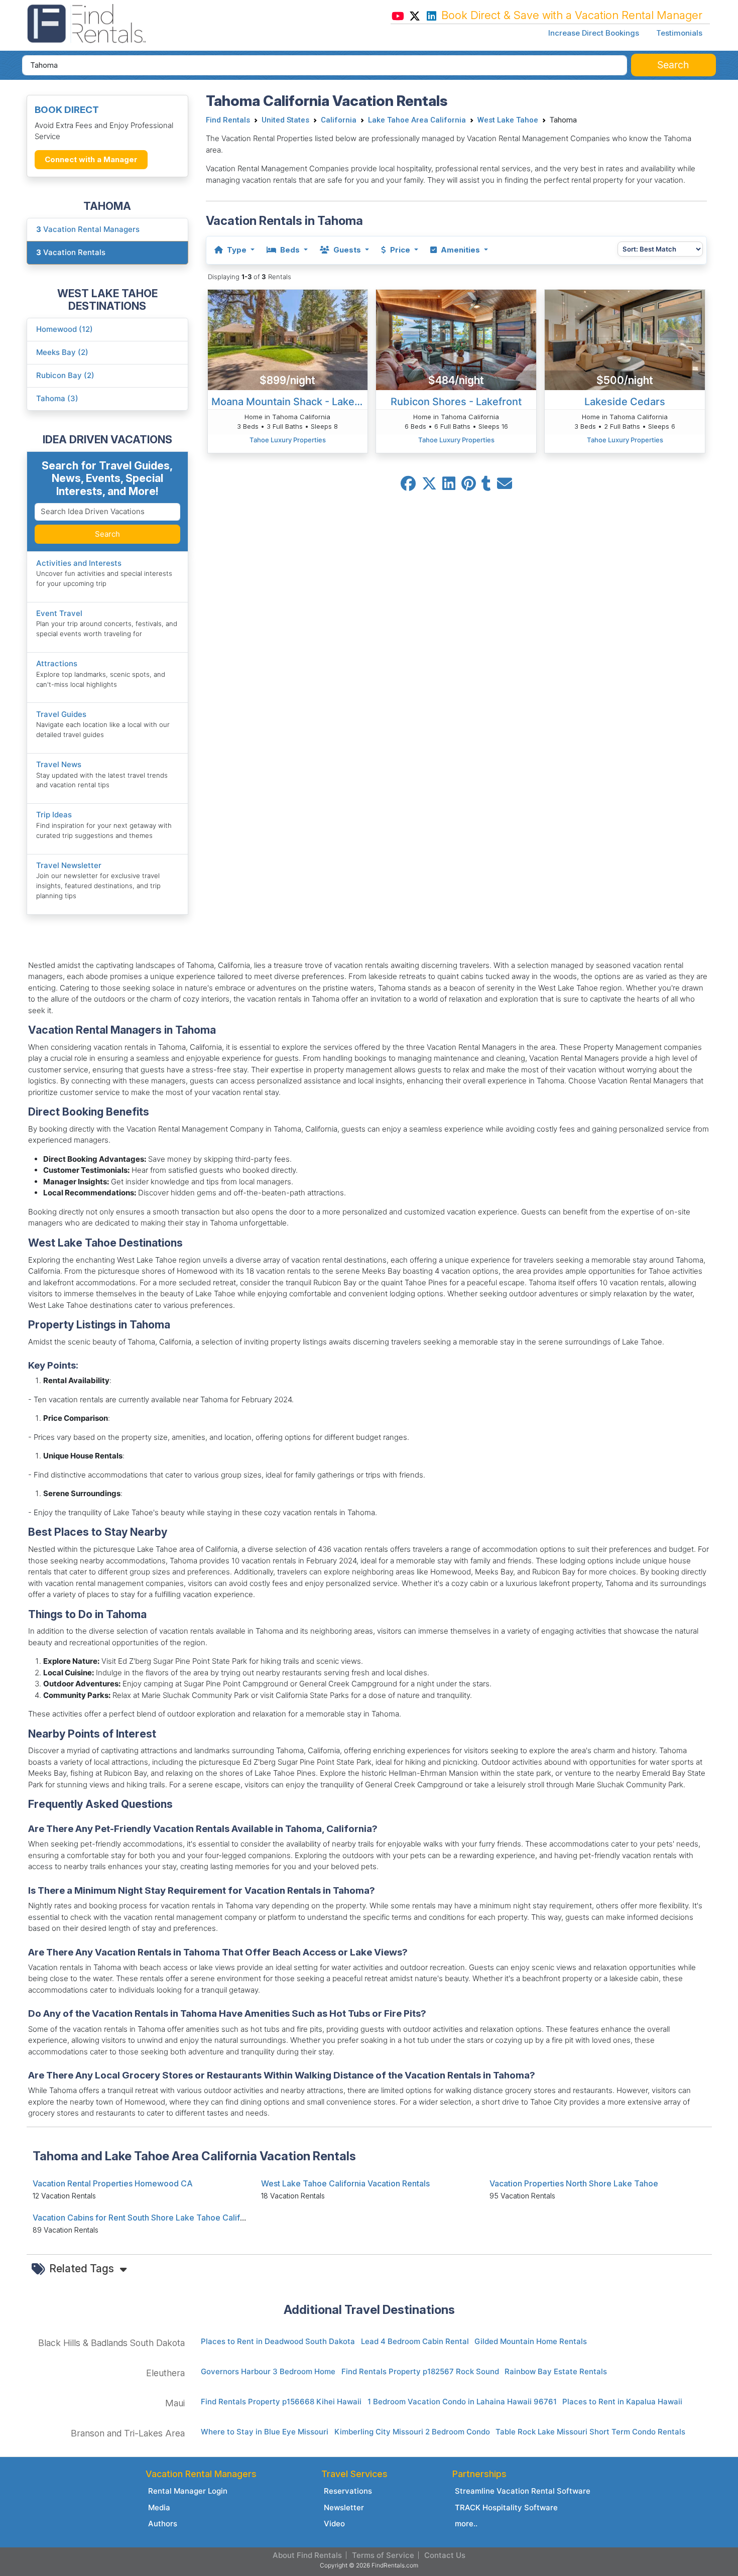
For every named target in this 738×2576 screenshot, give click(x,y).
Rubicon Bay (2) (65, 375)
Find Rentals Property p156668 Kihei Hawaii (281, 2402)
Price (400, 250)
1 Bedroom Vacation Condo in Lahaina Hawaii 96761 (462, 2402)
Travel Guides (61, 714)
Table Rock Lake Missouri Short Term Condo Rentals (590, 2432)
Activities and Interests (79, 563)
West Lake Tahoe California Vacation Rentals (345, 2183)
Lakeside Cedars (625, 402)
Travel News (59, 764)
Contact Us (445, 2555)
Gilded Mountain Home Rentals (531, 2341)
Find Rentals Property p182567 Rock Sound (420, 2371)
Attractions (57, 663)
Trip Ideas (54, 815)
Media (159, 2507)
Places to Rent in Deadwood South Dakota (278, 2341)
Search (107, 534)
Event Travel (59, 613)
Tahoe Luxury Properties (288, 440)
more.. (466, 2524)
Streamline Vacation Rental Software (523, 2491)
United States (285, 120)
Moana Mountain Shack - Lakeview (290, 402)
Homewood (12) (65, 329)
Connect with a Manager (91, 159)
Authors (163, 2524)
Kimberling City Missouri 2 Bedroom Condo (412, 2432)
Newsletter (344, 2507)
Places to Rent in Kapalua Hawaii (622, 2402)
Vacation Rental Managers (88, 229)
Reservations (348, 2491)
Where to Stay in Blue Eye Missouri (265, 2432)
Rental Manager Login (188, 2491)
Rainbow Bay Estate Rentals (556, 2371)
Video (334, 2524)
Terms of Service (383, 2555)
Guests (347, 250)
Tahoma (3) (57, 398)
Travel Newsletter (69, 865)
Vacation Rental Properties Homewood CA (113, 2183)
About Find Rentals (307, 2555)
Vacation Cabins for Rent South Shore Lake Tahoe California (146, 2218)
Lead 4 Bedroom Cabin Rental (415, 2341)
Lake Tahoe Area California (417, 120)
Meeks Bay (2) (62, 352)
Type (237, 250)
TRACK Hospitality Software (506, 2507)
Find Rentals (228, 120)
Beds (290, 250)
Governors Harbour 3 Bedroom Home (268, 2371)
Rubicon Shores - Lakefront (456, 402)
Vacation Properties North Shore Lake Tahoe (574, 2183)
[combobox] (325, 65)
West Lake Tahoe (508, 120)
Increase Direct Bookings (594, 33)
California (339, 120)
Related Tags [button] (83, 2268)
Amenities (460, 250)
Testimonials (679, 33)
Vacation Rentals (71, 252)
